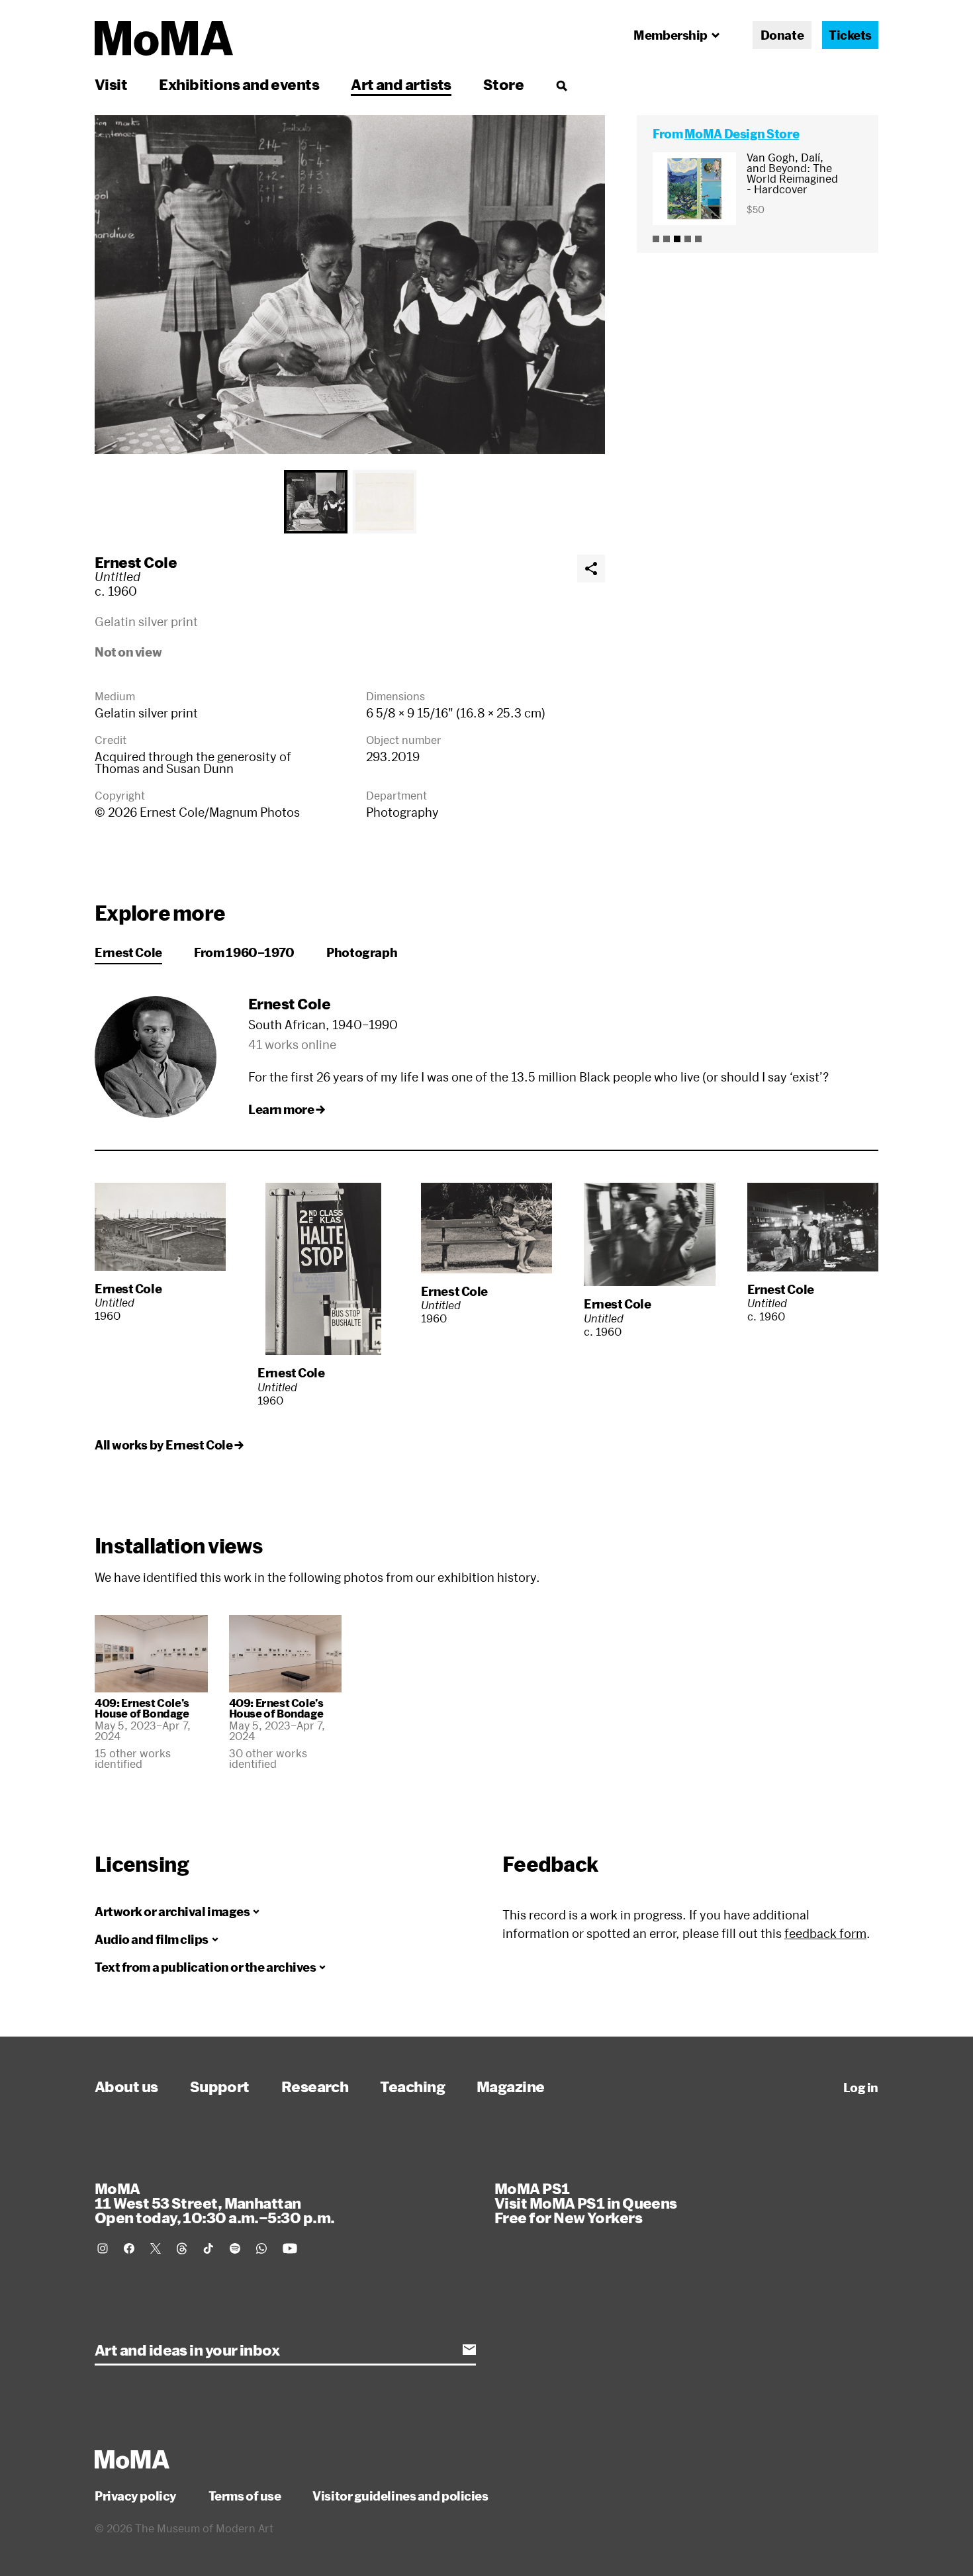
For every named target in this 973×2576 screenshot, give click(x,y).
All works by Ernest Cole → (169, 1445)
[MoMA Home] (164, 38)
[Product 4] (688, 239)
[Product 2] (667, 239)
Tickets (850, 35)
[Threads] (182, 2248)
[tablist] (350, 502)
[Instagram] (103, 2248)
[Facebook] (129, 2248)
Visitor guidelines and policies (400, 2496)
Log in (861, 2088)
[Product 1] (656, 239)
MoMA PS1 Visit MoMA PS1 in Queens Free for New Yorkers (586, 2203)
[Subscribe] (469, 2350)
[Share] (591, 569)
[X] (156, 2248)
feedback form (825, 1933)
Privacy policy (136, 2496)
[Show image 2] (385, 502)
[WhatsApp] (261, 2248)
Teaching (412, 2086)
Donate (782, 35)
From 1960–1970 (244, 952)
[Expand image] (350, 285)
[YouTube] (290, 2248)
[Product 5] (698, 239)
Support (220, 2086)
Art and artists (401, 84)
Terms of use (245, 2496)
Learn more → (287, 1109)
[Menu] (561, 85)
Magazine (511, 2086)
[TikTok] (208, 2248)
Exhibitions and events (239, 84)
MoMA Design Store (742, 134)
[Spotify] (235, 2248)
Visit (111, 84)
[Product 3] (677, 239)
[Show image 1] (316, 502)
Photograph (362, 952)
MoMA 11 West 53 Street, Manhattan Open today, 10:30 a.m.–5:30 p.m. (214, 2203)
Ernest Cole (136, 562)
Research (315, 2086)
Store (503, 84)
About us (126, 2086)
